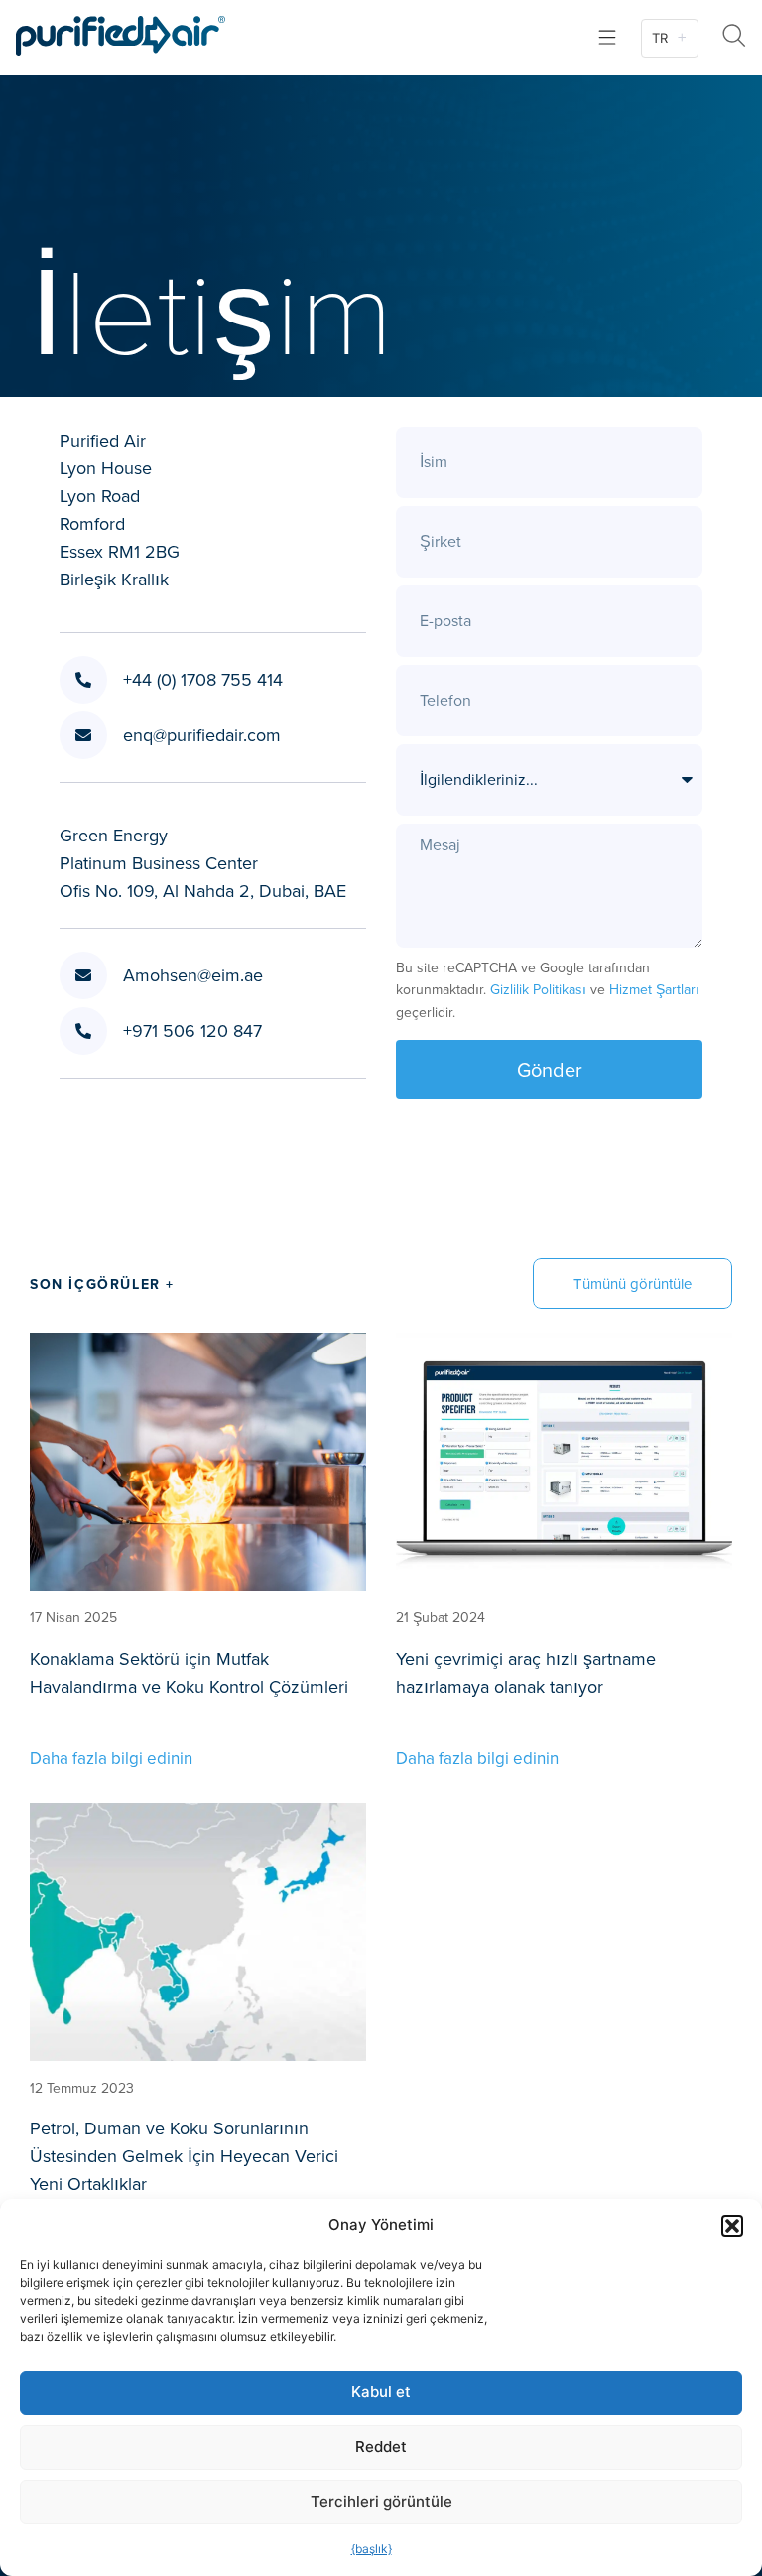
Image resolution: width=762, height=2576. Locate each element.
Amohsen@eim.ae (193, 975)
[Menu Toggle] (607, 37)
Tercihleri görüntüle (381, 2501)
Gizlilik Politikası (538, 989)
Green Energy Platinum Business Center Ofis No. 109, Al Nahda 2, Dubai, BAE (203, 863)
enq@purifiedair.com (202, 735)
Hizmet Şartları (654, 989)
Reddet (381, 2447)
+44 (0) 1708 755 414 (203, 679)
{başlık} (372, 2549)
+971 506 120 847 (192, 1030)
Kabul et (381, 2392)
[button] (732, 2226)
